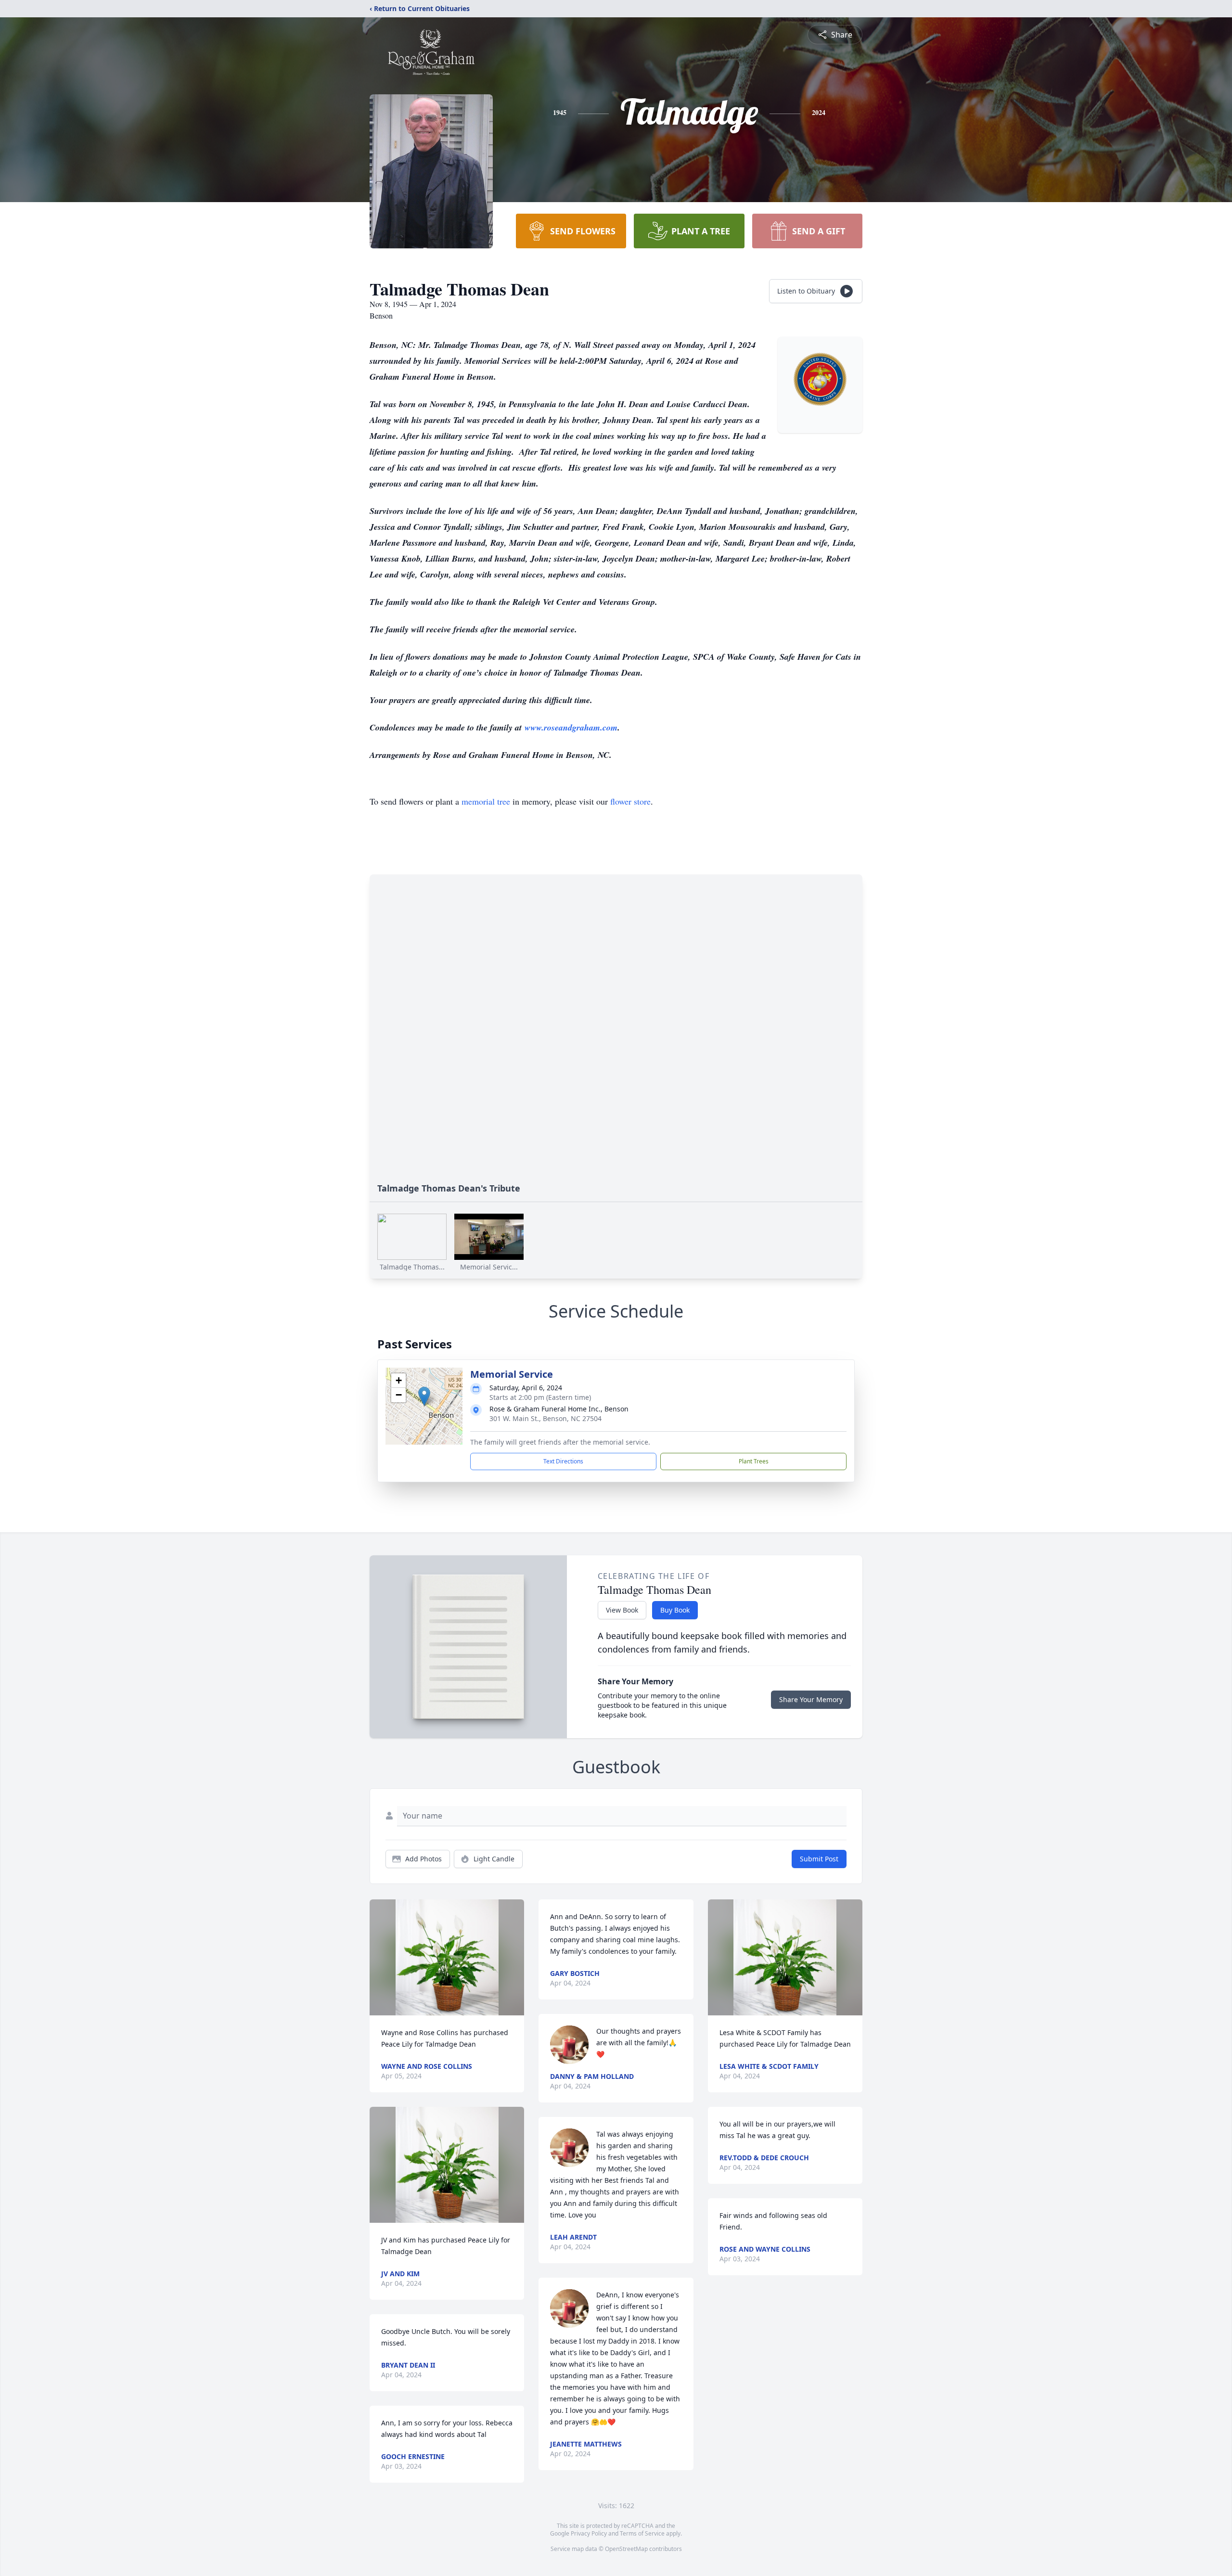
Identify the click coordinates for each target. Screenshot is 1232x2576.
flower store (630, 801)
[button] (424, 1396)
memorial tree (486, 801)
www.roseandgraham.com (571, 727)
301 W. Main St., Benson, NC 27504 (545, 1418)
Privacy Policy (589, 2533)
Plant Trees (754, 1461)
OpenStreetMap (626, 2549)
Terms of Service (642, 2533)
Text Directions (563, 1461)
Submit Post (819, 1859)
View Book (622, 1610)
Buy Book (675, 1610)
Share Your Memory (811, 1699)
